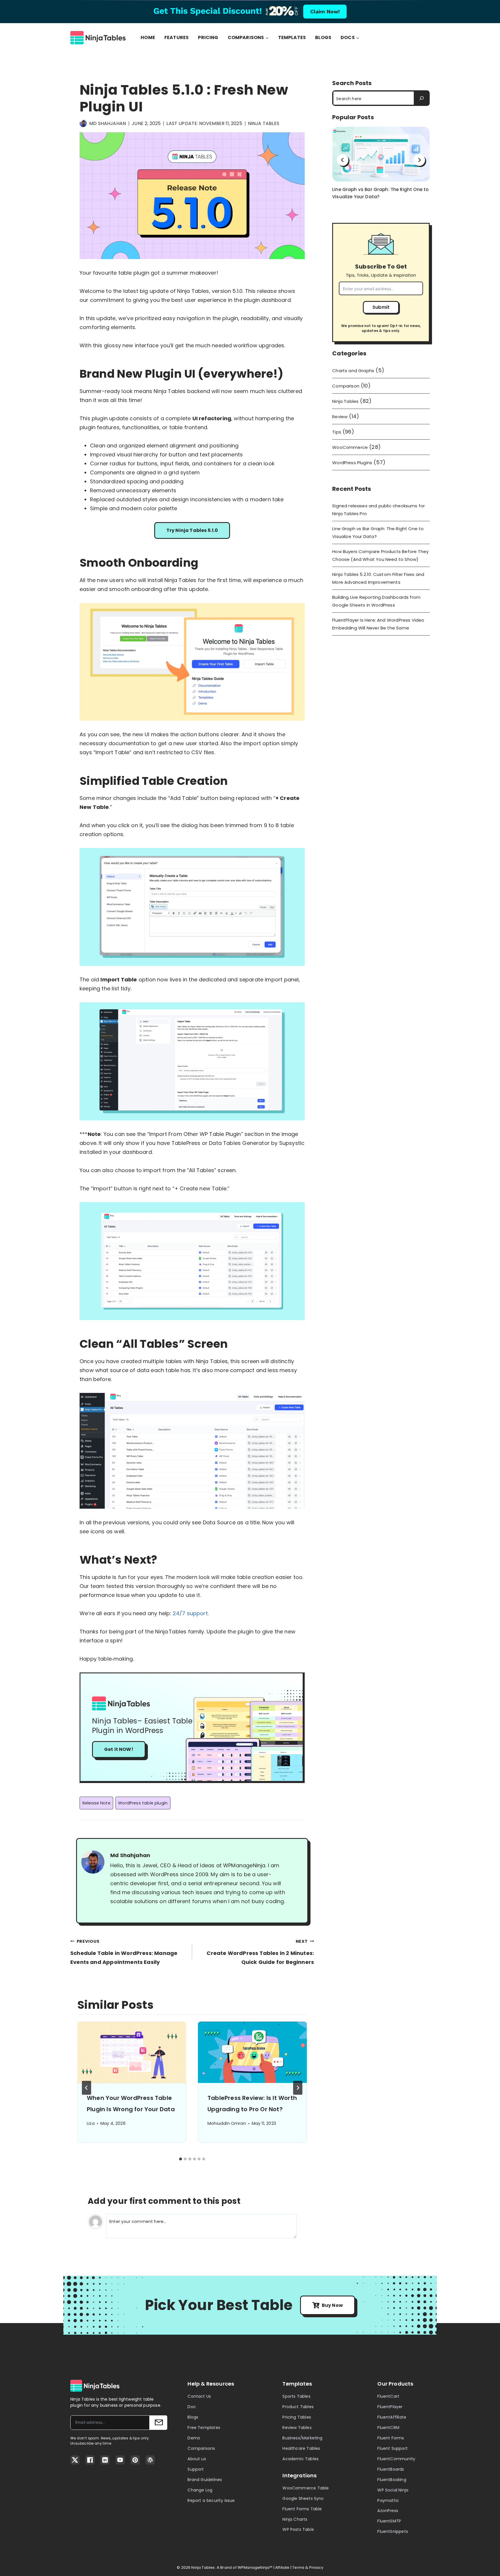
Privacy (316, 2567)
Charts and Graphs (353, 371)
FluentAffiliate (392, 2417)
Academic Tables (300, 2459)
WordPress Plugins (352, 463)
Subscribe (158, 2423)
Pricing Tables (297, 2417)
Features (177, 38)
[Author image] (83, 123)
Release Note (96, 1803)
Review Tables (297, 2428)
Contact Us (199, 2396)
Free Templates (204, 2428)
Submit (381, 307)
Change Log (200, 2490)
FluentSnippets (393, 2531)
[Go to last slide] (87, 2088)
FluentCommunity (396, 2459)
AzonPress (388, 2511)
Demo (194, 2438)
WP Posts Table (298, 2529)
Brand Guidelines (205, 2480)
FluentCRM (388, 2428)
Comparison (346, 386)
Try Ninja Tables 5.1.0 (192, 530)
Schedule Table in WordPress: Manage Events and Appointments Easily (124, 1952)
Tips (337, 432)
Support (196, 2469)
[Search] (421, 98)
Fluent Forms (391, 2438)
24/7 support (190, 1613)
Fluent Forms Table (302, 2509)
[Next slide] (419, 160)
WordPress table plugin (143, 1803)
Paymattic (388, 2500)
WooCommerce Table (306, 2488)
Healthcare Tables (301, 2448)
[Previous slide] (343, 160)
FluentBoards (391, 2469)
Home (148, 38)
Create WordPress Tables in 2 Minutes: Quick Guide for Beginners (260, 1952)
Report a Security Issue (211, 2500)
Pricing (208, 38)
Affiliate (282, 2567)
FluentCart (388, 2396)
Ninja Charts (295, 2519)
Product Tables (298, 2407)
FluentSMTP (389, 2521)
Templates (292, 38)
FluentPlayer (390, 2407)
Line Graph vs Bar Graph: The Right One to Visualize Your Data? (380, 193)
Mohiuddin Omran (227, 2123)
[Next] (298, 2088)
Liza (91, 2123)
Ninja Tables (264, 123)
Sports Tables (296, 2396)
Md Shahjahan (107, 123)
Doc (192, 2407)
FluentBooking (392, 2480)
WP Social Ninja (393, 2490)
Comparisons (201, 2448)
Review (340, 417)
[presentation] (132, 2052)
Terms (298, 2567)
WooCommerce (350, 447)
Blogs (323, 38)
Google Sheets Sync (303, 2498)
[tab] (181, 2159)
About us (197, 2459)
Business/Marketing (302, 2438)
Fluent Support (393, 2448)
